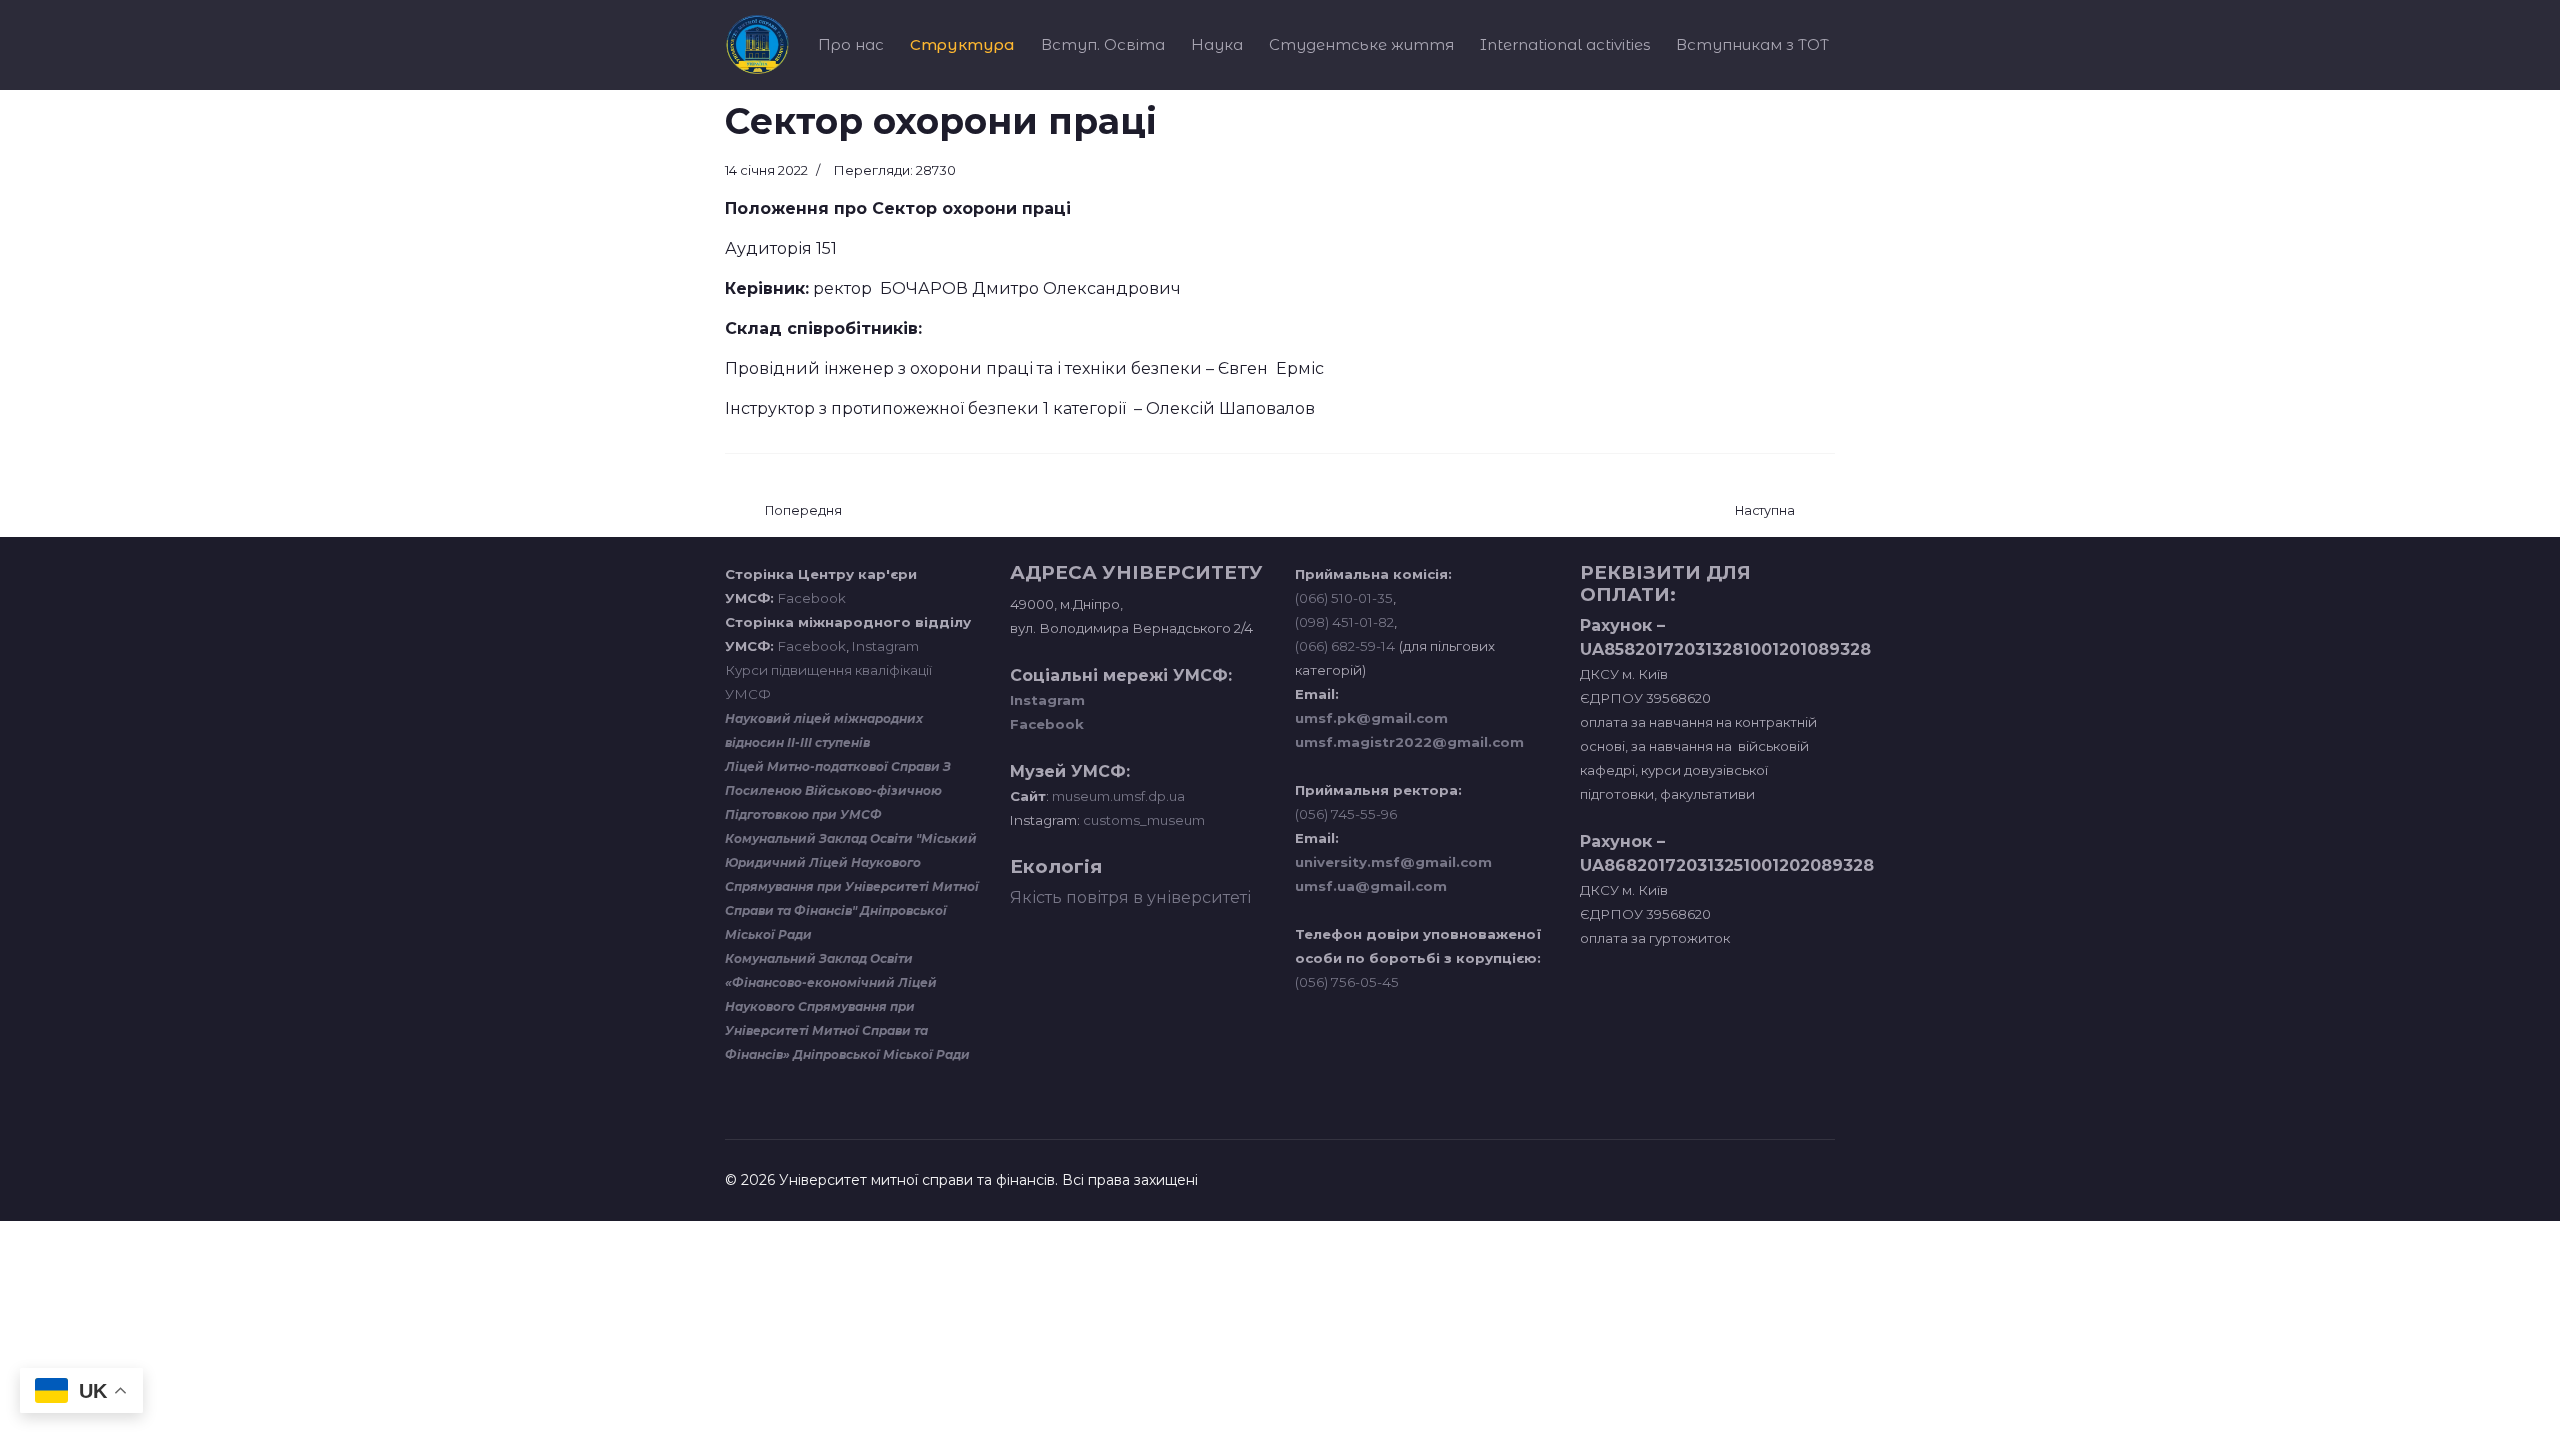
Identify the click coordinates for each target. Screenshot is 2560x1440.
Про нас (851, 44)
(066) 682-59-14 (1345, 646)
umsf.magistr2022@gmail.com (1409, 742)
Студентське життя (1361, 44)
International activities (1565, 44)
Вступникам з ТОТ (1752, 44)
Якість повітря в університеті (1130, 897)
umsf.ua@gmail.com (1371, 886)
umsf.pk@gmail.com (1371, 718)
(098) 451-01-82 (1344, 622)
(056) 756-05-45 (1347, 982)
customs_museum (1144, 820)
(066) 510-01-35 (1344, 598)
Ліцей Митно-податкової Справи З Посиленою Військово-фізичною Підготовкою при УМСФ (838, 790)
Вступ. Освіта (1103, 44)
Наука (1217, 44)
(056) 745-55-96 (1346, 814)
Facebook (812, 598)
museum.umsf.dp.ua (1117, 796)
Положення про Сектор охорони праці (898, 208)
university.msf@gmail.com (1393, 862)
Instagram (885, 646)
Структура (962, 44)
